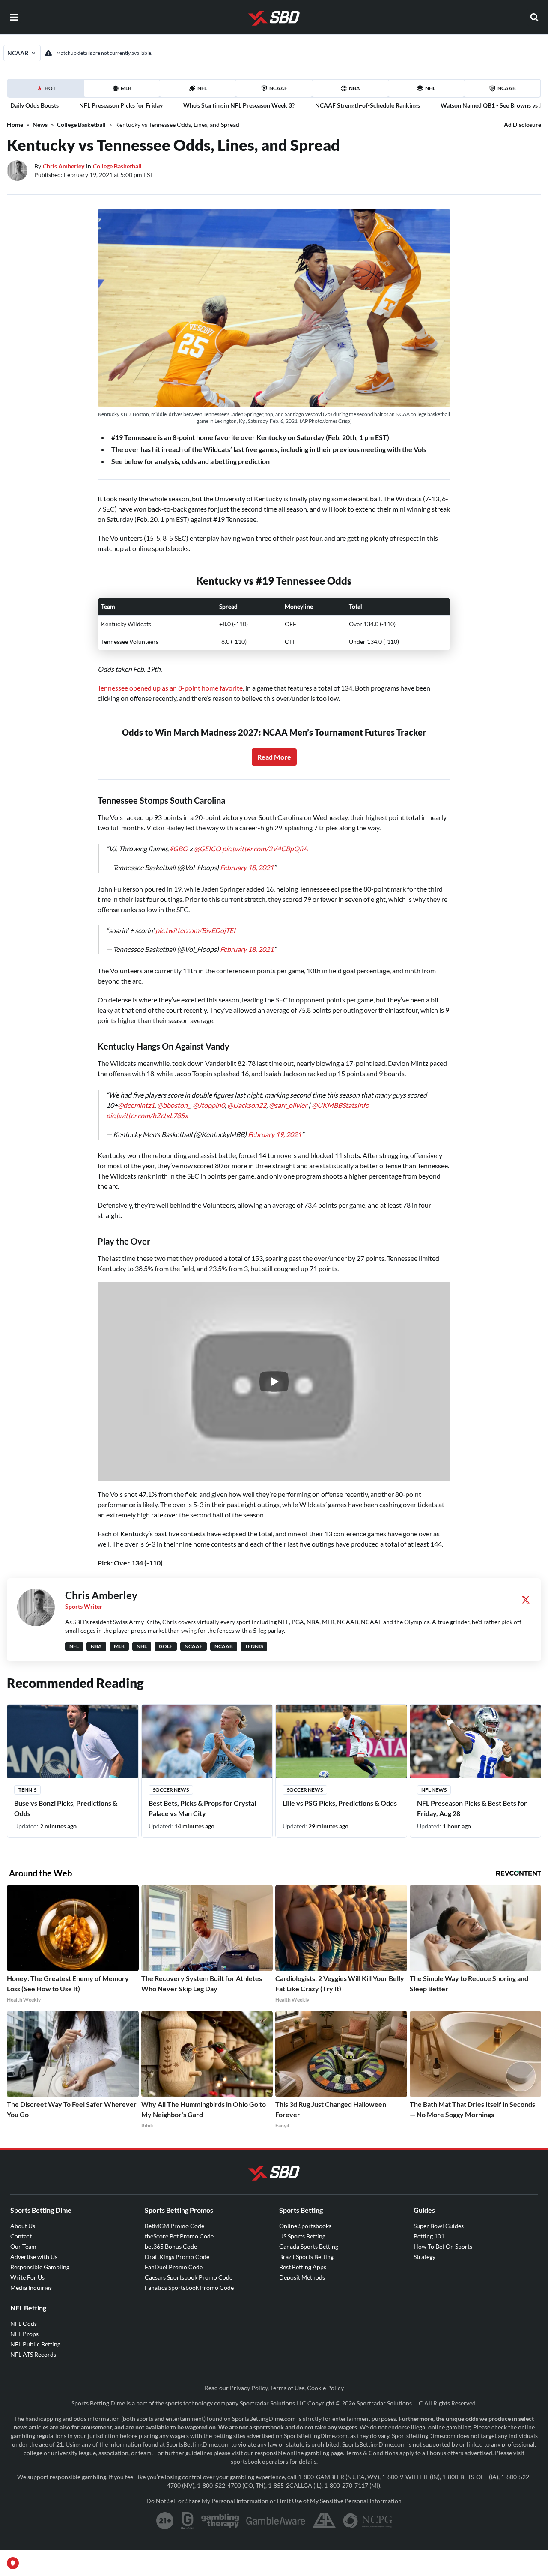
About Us (23, 2226)
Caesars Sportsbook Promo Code (189, 2277)
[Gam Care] (188, 2521)
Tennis (27, 1790)
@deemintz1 (136, 1105)
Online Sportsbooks (305, 2226)
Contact (21, 2236)
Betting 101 (429, 2236)
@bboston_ (174, 1105)
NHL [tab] (430, 88)
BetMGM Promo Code (174, 2226)
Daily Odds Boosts (34, 105)
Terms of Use (287, 2388)
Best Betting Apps (303, 2267)
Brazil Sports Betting (306, 2257)
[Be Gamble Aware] (276, 2521)
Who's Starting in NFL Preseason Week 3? (239, 105)
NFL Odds (24, 2323)
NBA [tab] (354, 88)
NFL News (434, 1790)
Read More (274, 757)
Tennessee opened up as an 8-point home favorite (170, 688)
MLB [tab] (126, 88)
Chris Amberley (64, 166)
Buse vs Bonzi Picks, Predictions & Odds (66, 1808)
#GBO (179, 848)
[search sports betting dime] (534, 17)
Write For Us (27, 2277)
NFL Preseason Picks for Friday (121, 105)
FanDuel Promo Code (174, 2267)
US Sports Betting (302, 2236)
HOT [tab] (47, 91)
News (40, 124)
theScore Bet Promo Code (179, 2236)
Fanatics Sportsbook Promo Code (189, 2287)
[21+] (165, 2521)
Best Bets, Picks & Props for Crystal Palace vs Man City (202, 1808)
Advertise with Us (34, 2257)
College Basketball (81, 124)
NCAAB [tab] (507, 88)
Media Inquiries (31, 2287)
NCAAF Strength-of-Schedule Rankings (368, 105)
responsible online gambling (292, 2453)
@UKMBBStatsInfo (340, 1105)
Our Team (23, 2246)
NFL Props (24, 2334)
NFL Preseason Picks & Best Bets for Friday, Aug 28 (472, 1808)
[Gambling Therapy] (220, 2521)
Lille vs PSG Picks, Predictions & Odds (340, 1803)
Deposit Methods (302, 2277)
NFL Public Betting (35, 2344)
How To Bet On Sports (443, 2246)
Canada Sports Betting (309, 2246)
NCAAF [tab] (278, 88)
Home (15, 124)
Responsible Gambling (40, 2267)
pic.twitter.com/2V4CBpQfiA (265, 848)
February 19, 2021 (275, 1134)
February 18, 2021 (247, 867)
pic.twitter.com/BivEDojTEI (195, 930)
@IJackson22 (247, 1105)
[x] (526, 1600)
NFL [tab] (202, 88)
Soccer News (171, 1790)
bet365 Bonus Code (171, 2246)
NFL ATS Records (33, 2354)
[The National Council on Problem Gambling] (368, 2521)
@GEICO (207, 848)
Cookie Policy (325, 2388)
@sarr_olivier (288, 1105)
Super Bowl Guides (439, 2226)
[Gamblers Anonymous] (324, 2521)
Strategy (424, 2257)
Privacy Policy (249, 2388)
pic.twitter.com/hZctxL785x (147, 1115)
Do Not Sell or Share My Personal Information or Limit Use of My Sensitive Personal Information (274, 2501)
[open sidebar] (14, 17)
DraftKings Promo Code (177, 2257)
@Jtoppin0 (209, 1105)
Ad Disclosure (523, 124)
